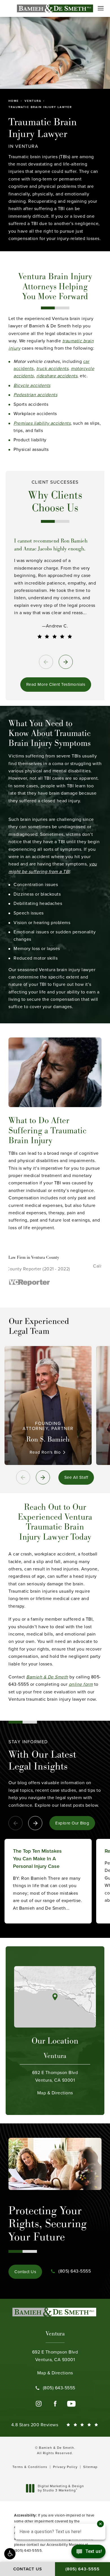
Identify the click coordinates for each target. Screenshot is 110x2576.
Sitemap (90, 2467)
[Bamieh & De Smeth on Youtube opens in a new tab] (71, 2404)
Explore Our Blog (72, 1823)
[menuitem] (39, 2404)
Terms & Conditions (30, 2467)
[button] (10, 2554)
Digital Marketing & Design (61, 2488)
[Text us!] (88, 2553)
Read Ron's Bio (45, 1452)
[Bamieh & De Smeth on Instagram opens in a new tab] (39, 2404)
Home (14, 101)
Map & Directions (55, 2083)
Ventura (33, 101)
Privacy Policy (65, 2467)
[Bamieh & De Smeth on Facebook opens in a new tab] (55, 2404)
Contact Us (25, 2272)
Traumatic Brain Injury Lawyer (40, 107)
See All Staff (76, 1477)
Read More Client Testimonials (56, 684)
